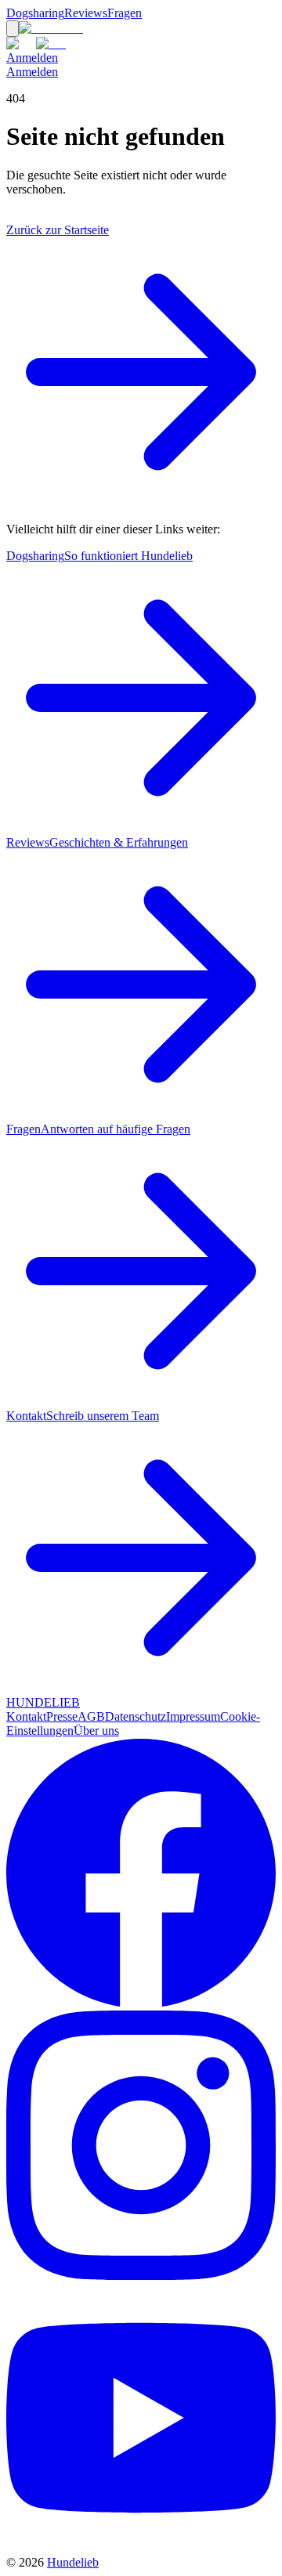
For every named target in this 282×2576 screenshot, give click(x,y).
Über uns (96, 1731)
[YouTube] (141, 2548)
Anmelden (32, 58)
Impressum (193, 1716)
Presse (62, 1716)
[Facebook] (141, 2003)
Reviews (86, 13)
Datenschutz (136, 1716)
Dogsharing (35, 13)
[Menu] (13, 29)
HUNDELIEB (43, 1702)
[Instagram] (141, 2276)
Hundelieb (73, 2562)
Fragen (125, 13)
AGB (91, 1716)
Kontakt (26, 1716)
